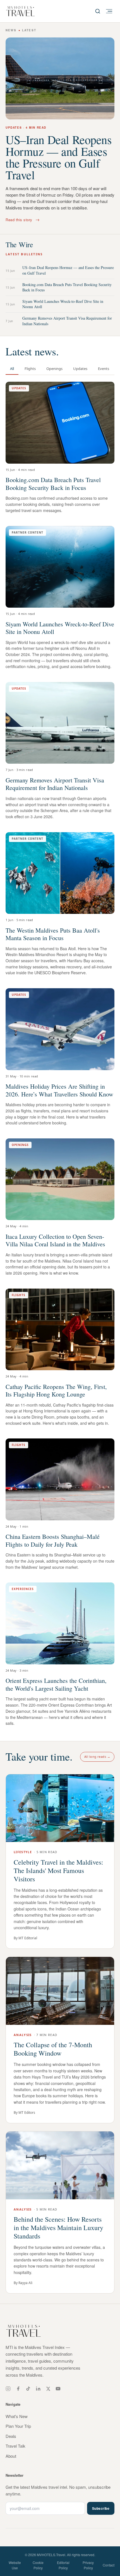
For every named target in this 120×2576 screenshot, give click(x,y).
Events (104, 369)
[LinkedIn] (38, 2389)
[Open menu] (109, 11)
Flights (30, 369)
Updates (80, 369)
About (11, 2456)
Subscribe (101, 2508)
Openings (54, 369)
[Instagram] (8, 2389)
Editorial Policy (63, 2565)
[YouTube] (58, 2389)
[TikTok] (28, 2389)
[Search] (98, 11)
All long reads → (97, 1757)
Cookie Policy (38, 2565)
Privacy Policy (88, 2565)
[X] (48, 2389)
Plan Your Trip (18, 2426)
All (12, 369)
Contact (109, 2565)
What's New (17, 2416)
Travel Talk (15, 2446)
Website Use (15, 2565)
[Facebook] (18, 2389)
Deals (11, 2436)
